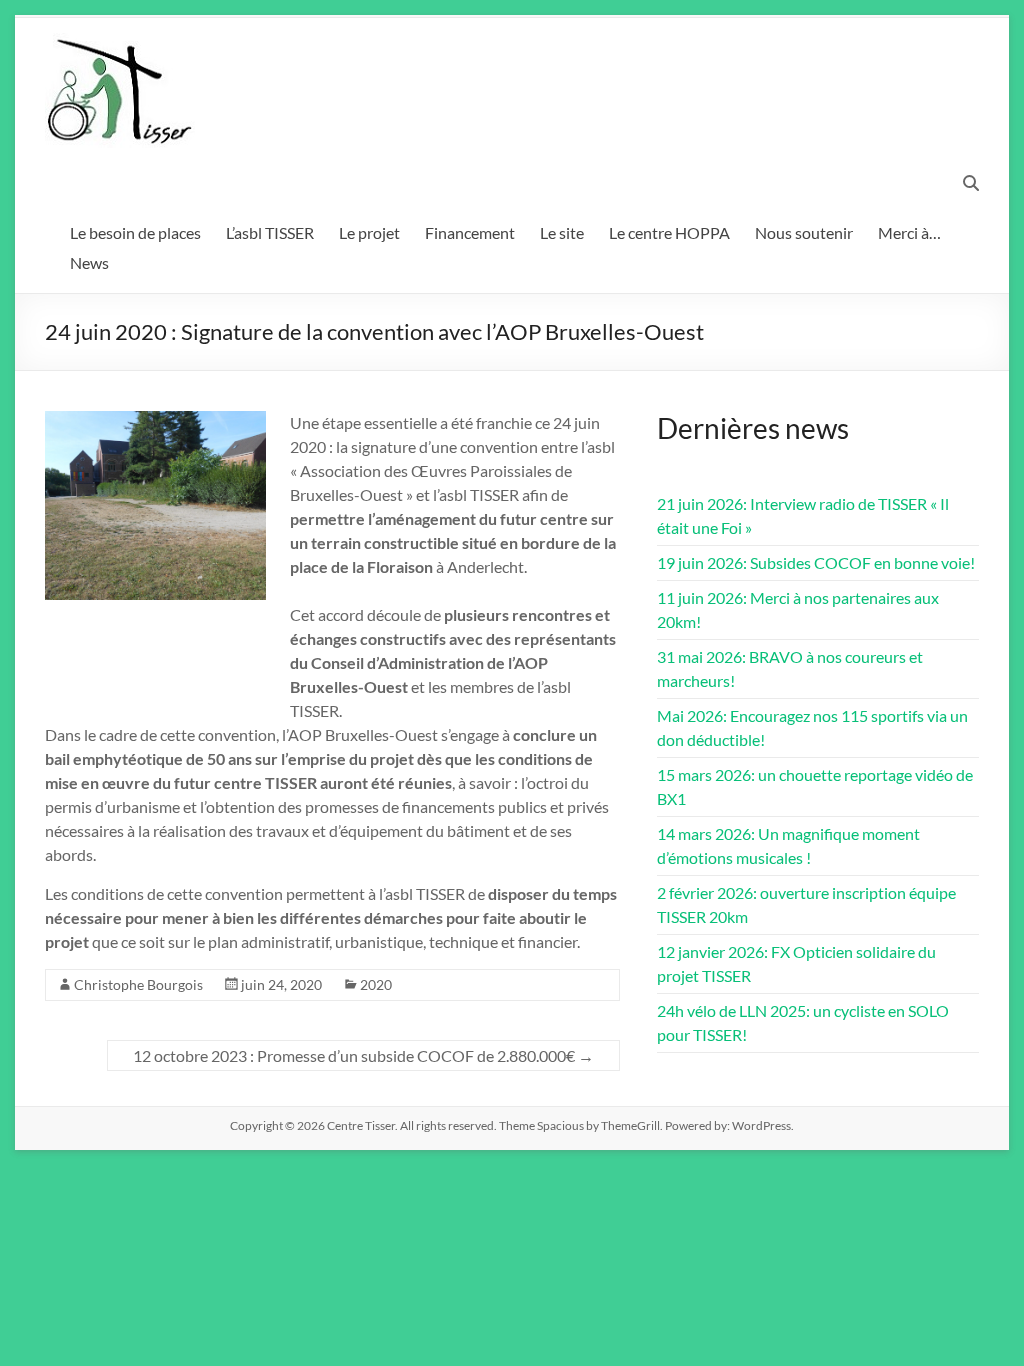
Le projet (369, 232)
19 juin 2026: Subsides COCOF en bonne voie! (816, 562)
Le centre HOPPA (669, 232)
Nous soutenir (804, 232)
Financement (470, 232)
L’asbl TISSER (270, 232)
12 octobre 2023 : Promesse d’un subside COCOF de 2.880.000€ (363, 1055)
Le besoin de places (135, 232)
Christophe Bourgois (138, 984)
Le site (562, 232)
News (89, 262)
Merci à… (909, 232)
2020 (376, 984)
